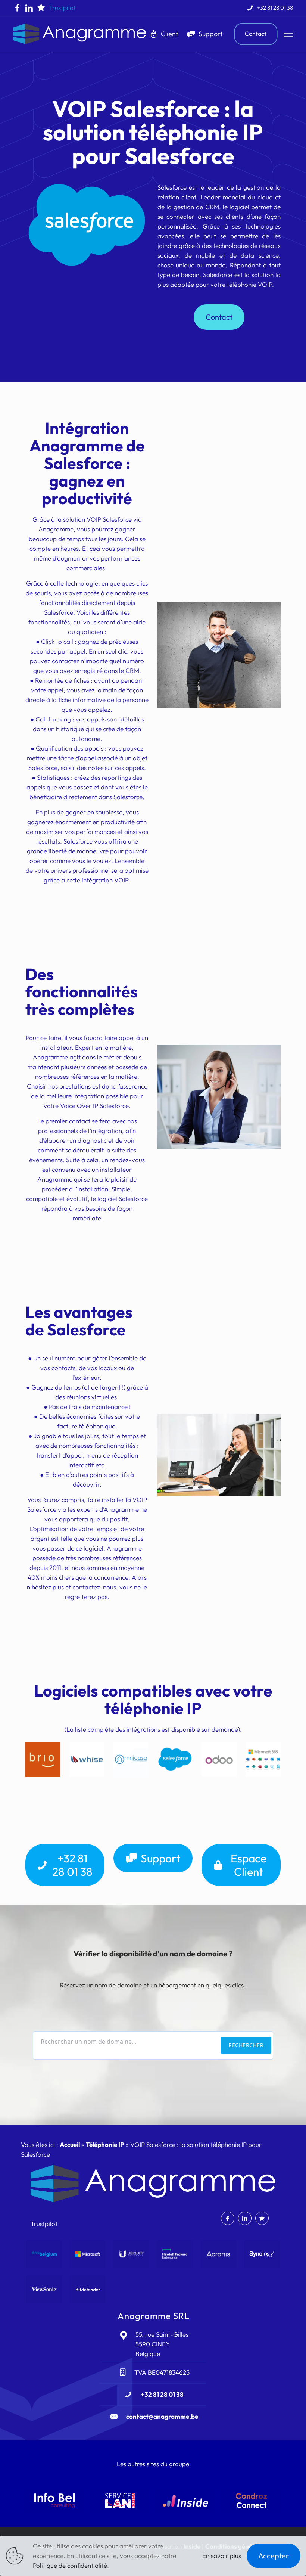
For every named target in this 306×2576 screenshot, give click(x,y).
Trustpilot (62, 8)
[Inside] (186, 2501)
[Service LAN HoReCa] (120, 2501)
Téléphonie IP (105, 2144)
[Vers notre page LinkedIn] (29, 8)
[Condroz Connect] (252, 2501)
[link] (43, 1759)
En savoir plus (222, 2556)
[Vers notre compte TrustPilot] (41, 8)
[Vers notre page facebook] (17, 8)
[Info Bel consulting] (54, 2501)
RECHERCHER (246, 2045)
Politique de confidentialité (70, 2565)
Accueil (70, 2144)
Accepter (274, 2556)
